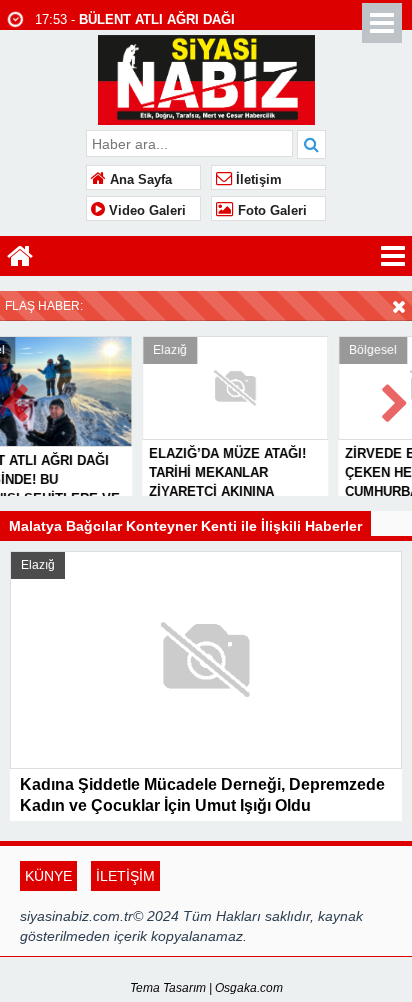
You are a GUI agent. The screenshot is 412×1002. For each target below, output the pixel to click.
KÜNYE (48, 876)
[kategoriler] (393, 256)
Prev (16, 399)
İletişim (257, 180)
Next (396, 399)
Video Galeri (145, 211)
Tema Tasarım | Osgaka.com (206, 988)
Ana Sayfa (139, 180)
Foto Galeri (270, 211)
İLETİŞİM (125, 876)
